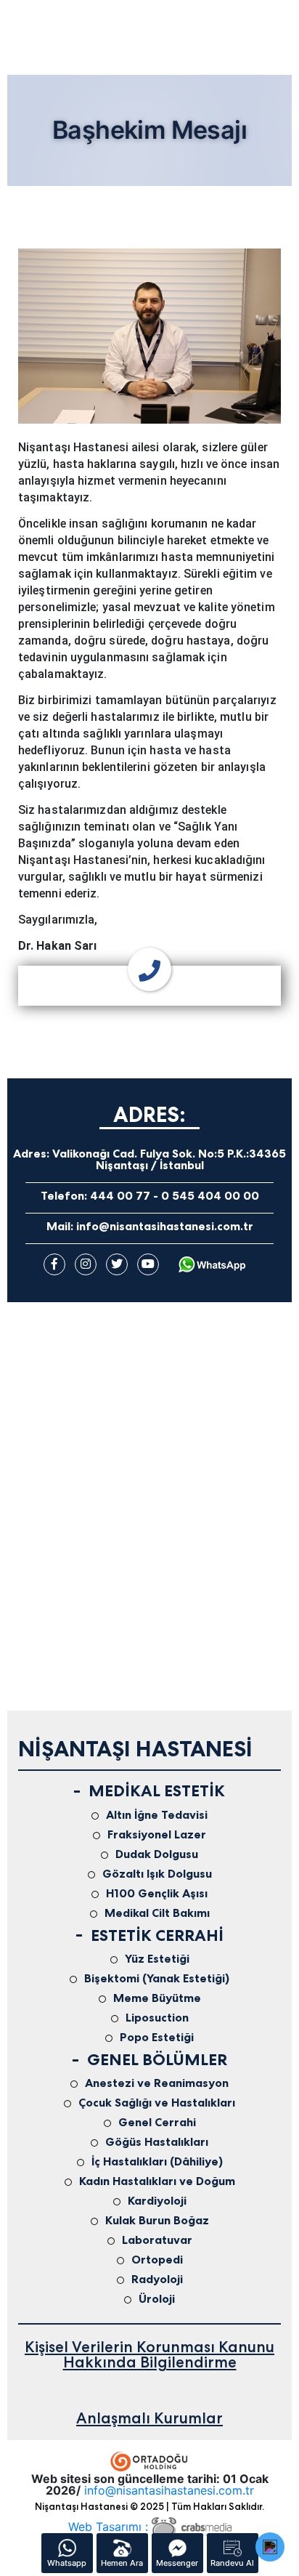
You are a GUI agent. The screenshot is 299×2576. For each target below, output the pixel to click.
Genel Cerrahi (157, 2123)
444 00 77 (120, 1196)
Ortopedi (157, 2260)
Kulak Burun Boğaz (157, 2221)
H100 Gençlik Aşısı (157, 1894)
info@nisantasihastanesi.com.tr (165, 1226)
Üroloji (157, 2299)
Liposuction (157, 2018)
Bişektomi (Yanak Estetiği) (157, 1979)
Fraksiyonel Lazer (157, 1835)
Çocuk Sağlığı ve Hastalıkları (157, 2103)
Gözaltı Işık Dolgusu (157, 1874)
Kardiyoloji (157, 2201)
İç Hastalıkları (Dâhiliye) (157, 2162)
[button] (270, 2547)
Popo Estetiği (157, 2038)
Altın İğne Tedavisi (157, 1815)
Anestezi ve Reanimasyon (157, 2083)
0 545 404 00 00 (210, 1196)
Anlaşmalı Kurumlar (149, 2418)
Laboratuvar (157, 2240)
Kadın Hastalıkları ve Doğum (157, 2181)
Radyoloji (157, 2280)
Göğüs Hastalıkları (157, 2142)
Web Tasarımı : (110, 2527)
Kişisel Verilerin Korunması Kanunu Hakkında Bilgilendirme (149, 2354)
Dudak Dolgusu (157, 1854)
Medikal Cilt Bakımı (157, 1913)
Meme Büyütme (157, 1998)
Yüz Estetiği (157, 1959)
